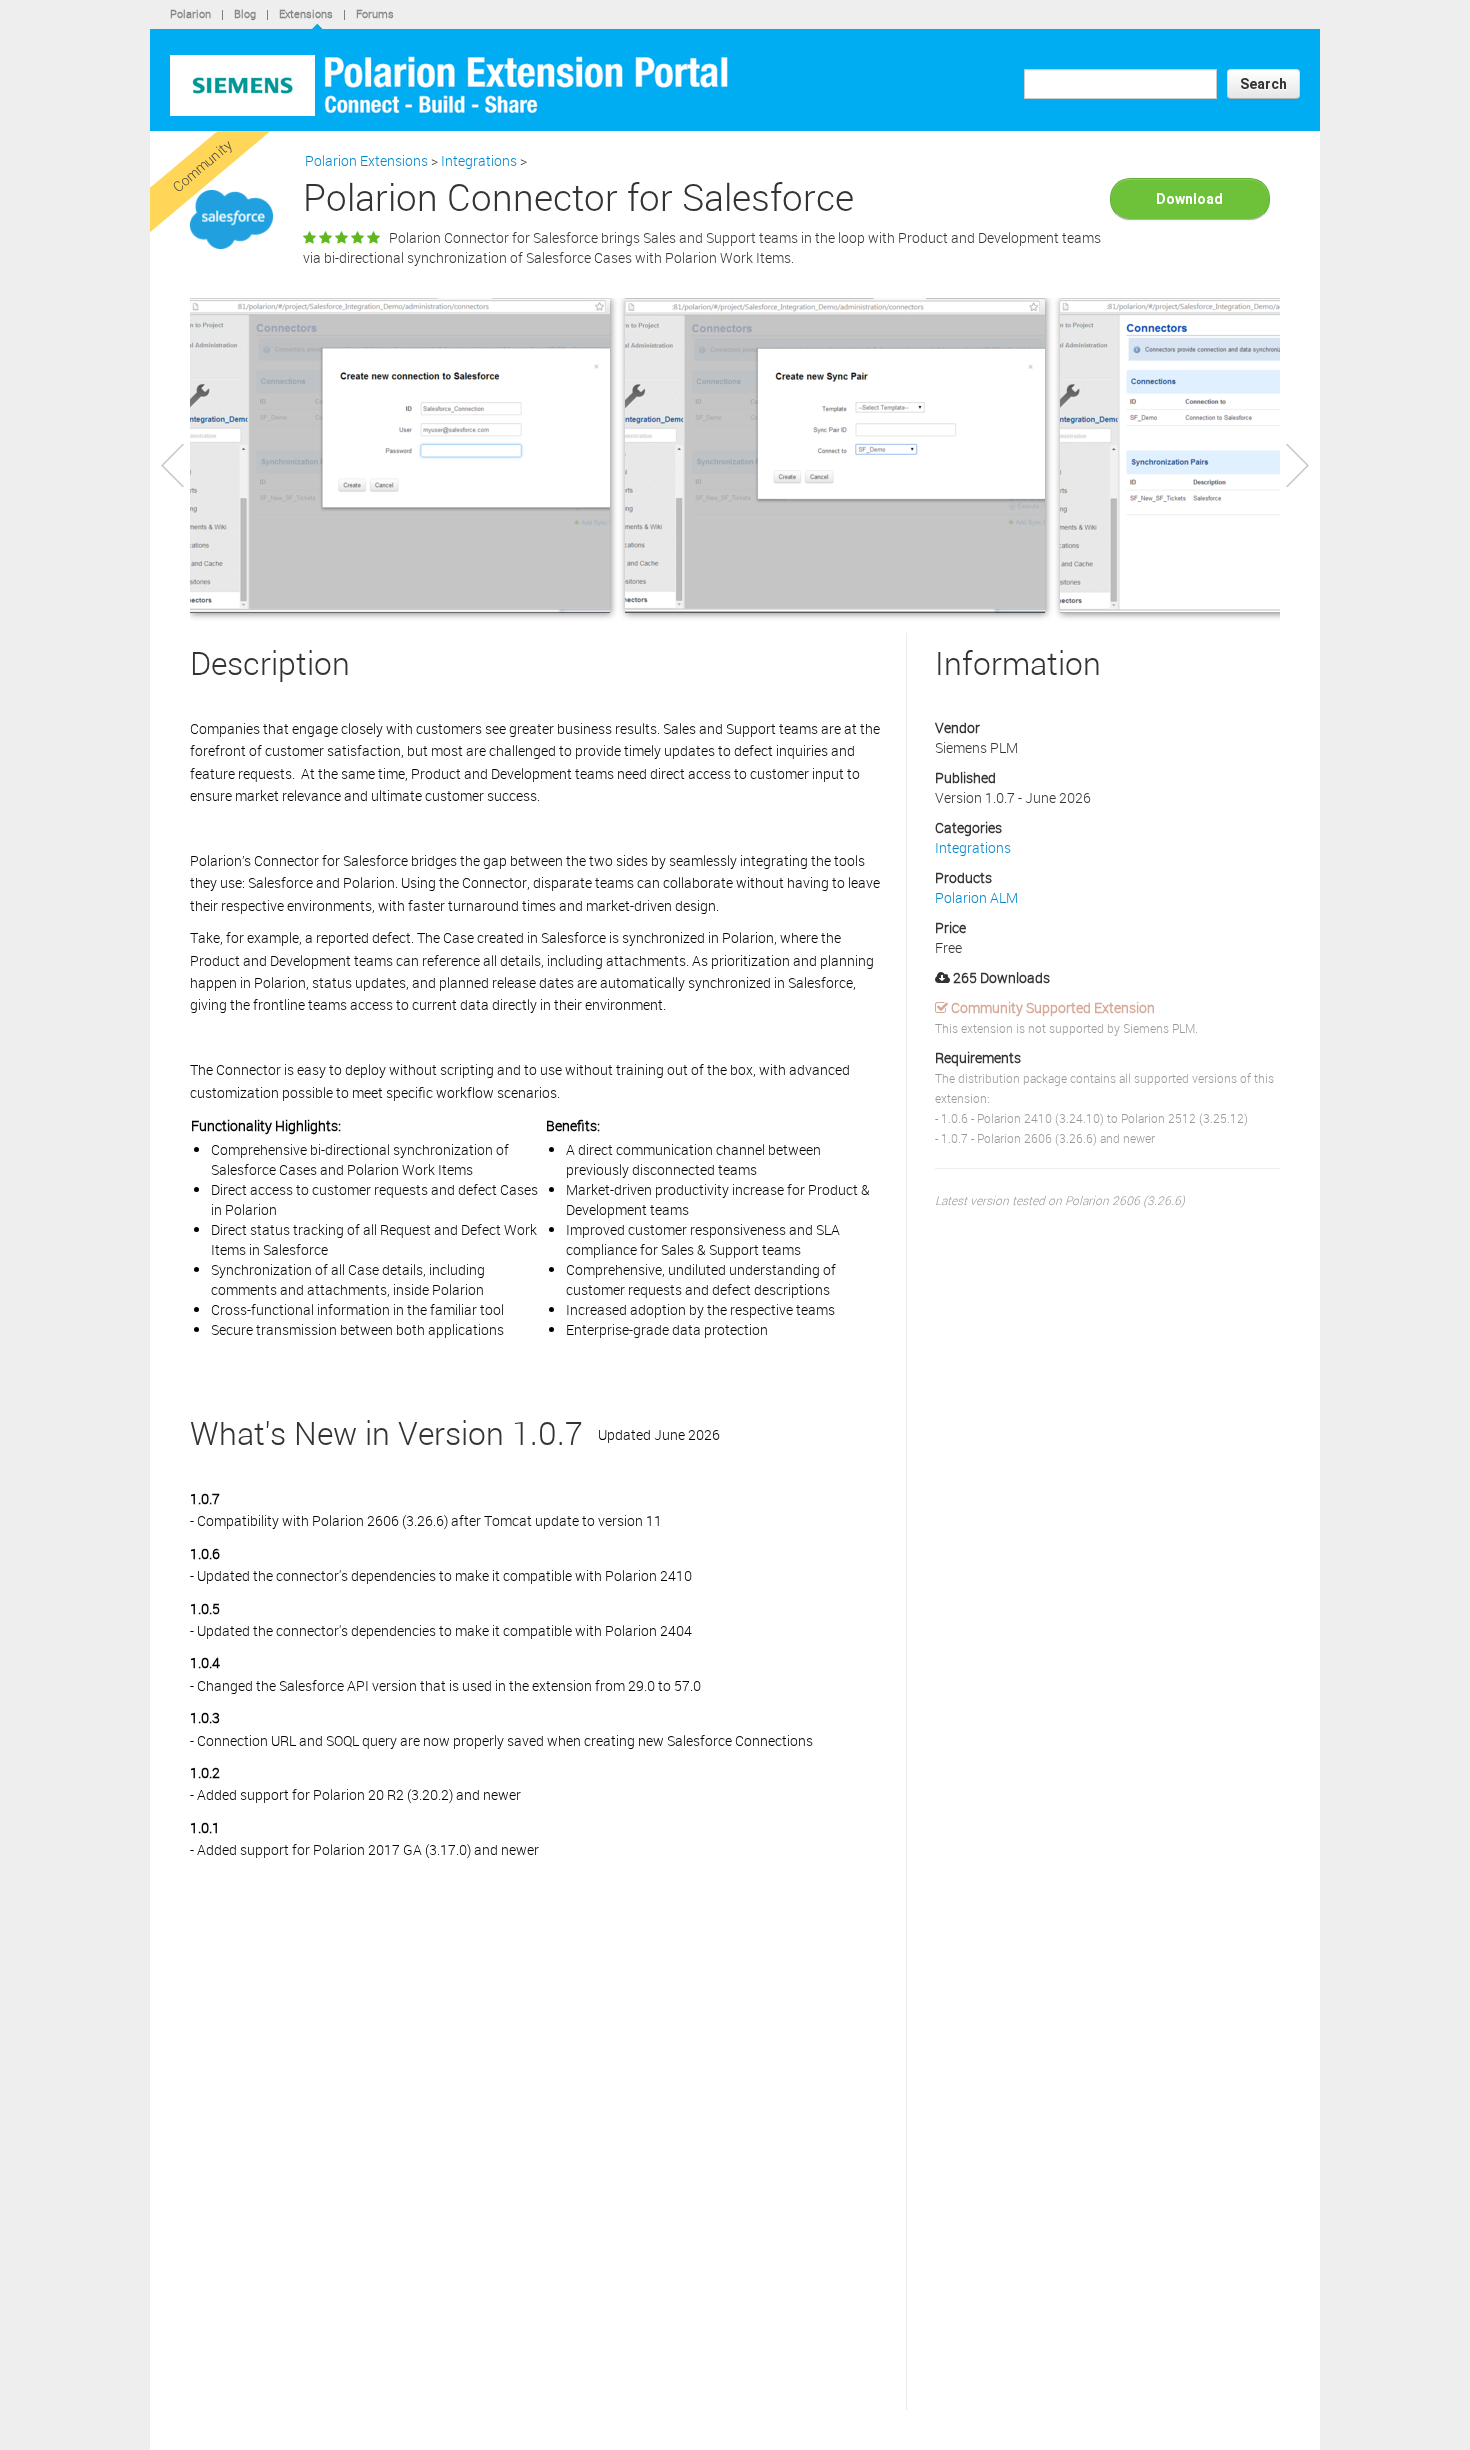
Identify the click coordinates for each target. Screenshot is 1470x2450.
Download (1189, 199)
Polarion (190, 13)
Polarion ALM (976, 897)
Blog (245, 13)
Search (1263, 84)
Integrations (479, 160)
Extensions (306, 13)
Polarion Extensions (366, 160)
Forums (375, 13)
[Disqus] (538, 2154)
